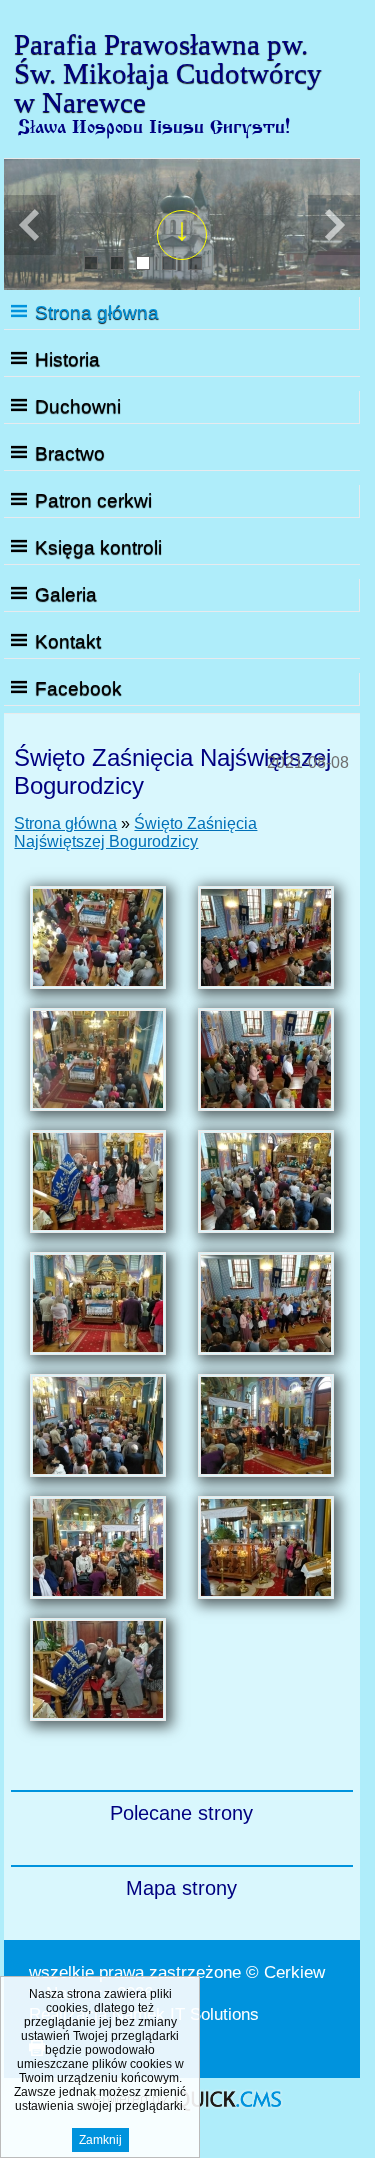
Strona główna (97, 312)
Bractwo (70, 453)
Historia (67, 359)
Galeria (66, 594)
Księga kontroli (98, 547)
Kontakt (68, 641)
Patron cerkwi (93, 500)
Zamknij (100, 2140)
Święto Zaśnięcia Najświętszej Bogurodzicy (135, 832)
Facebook (78, 688)
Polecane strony (181, 1813)
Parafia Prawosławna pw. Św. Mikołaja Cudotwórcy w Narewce (168, 73)
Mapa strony (181, 1888)
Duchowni (78, 406)
